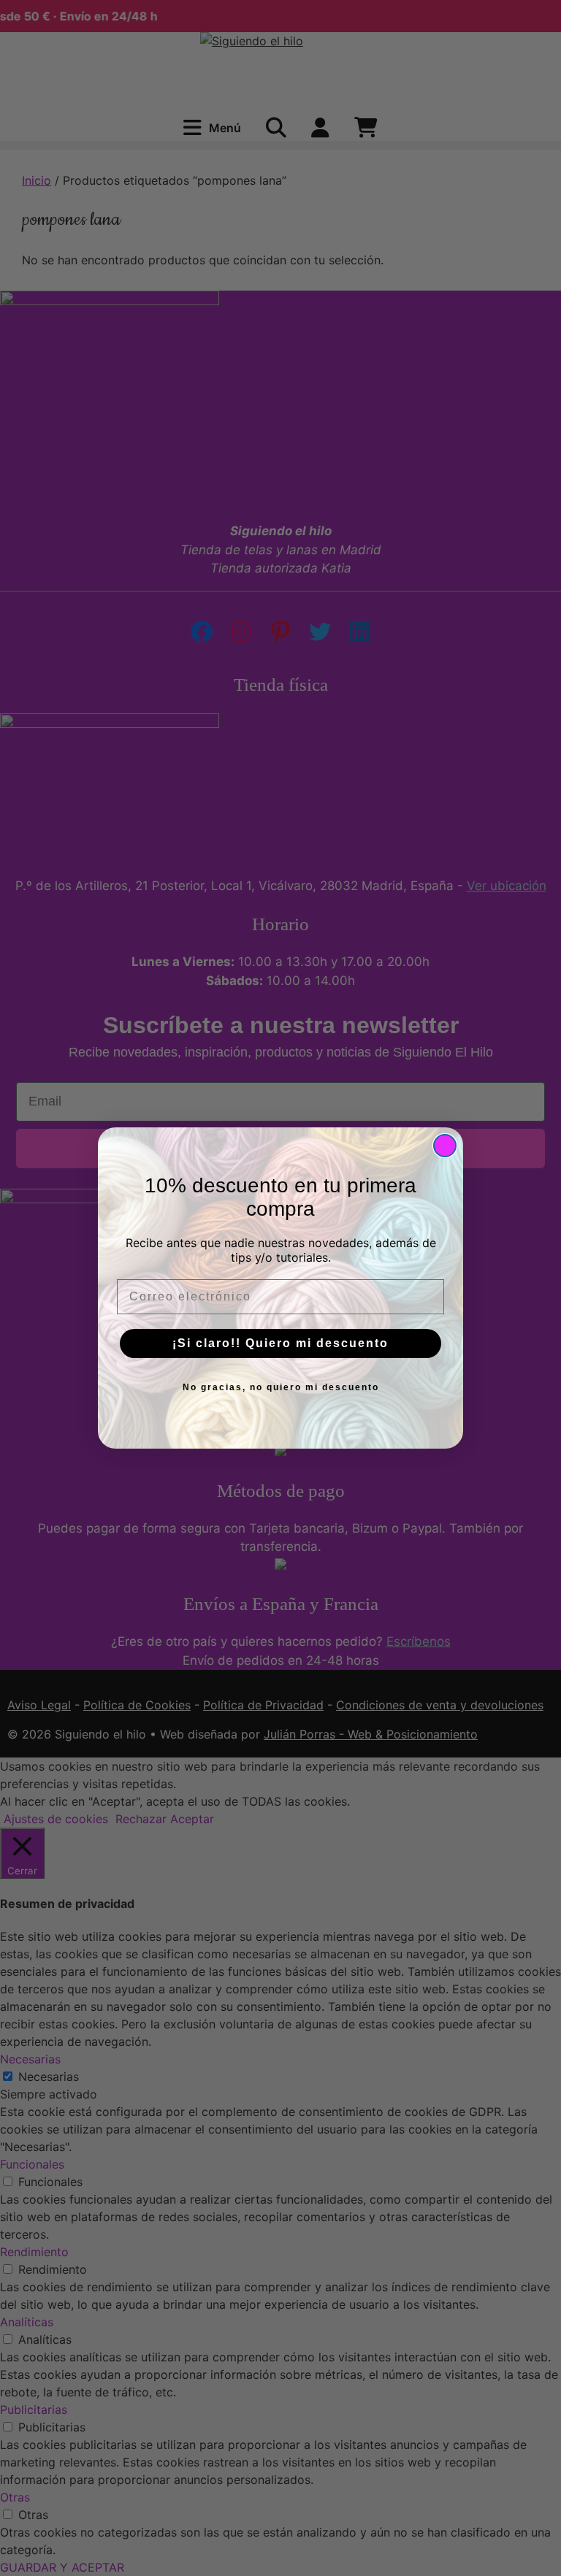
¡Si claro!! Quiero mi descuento (280, 1343)
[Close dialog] (445, 1146)
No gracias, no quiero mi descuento (281, 1387)
